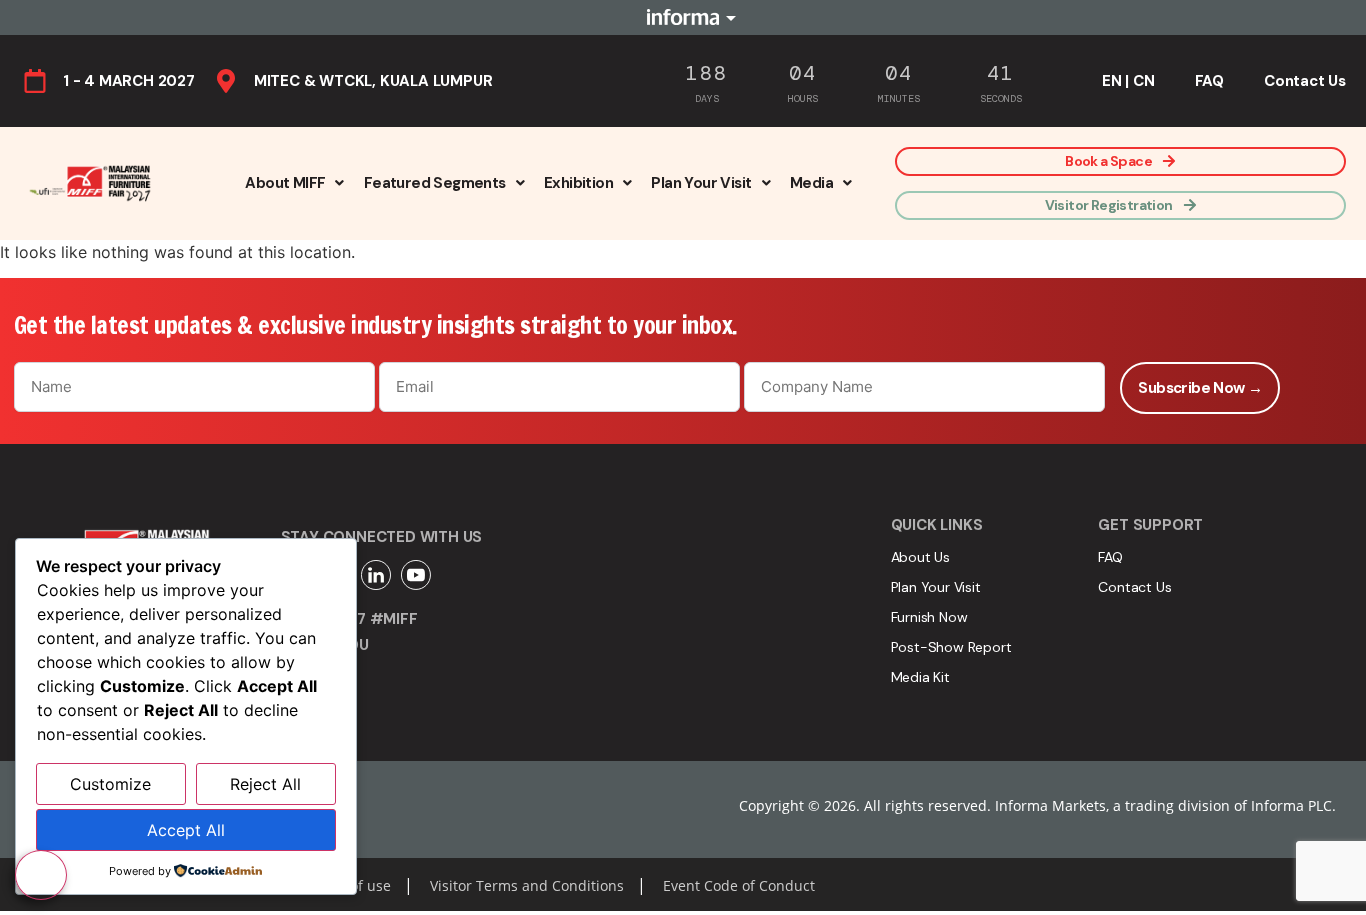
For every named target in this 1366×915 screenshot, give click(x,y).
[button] (294, 183)
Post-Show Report (951, 647)
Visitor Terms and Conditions (527, 885)
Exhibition (578, 183)
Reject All (265, 784)
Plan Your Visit (701, 183)
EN (1112, 81)
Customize (110, 784)
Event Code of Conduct (739, 885)
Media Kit (920, 677)
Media (811, 183)
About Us (920, 557)
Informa (683, 17)
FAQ (1209, 81)
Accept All (186, 830)
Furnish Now (929, 617)
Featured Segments (435, 183)
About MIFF (285, 183)
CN (1144, 81)
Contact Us (1305, 81)
